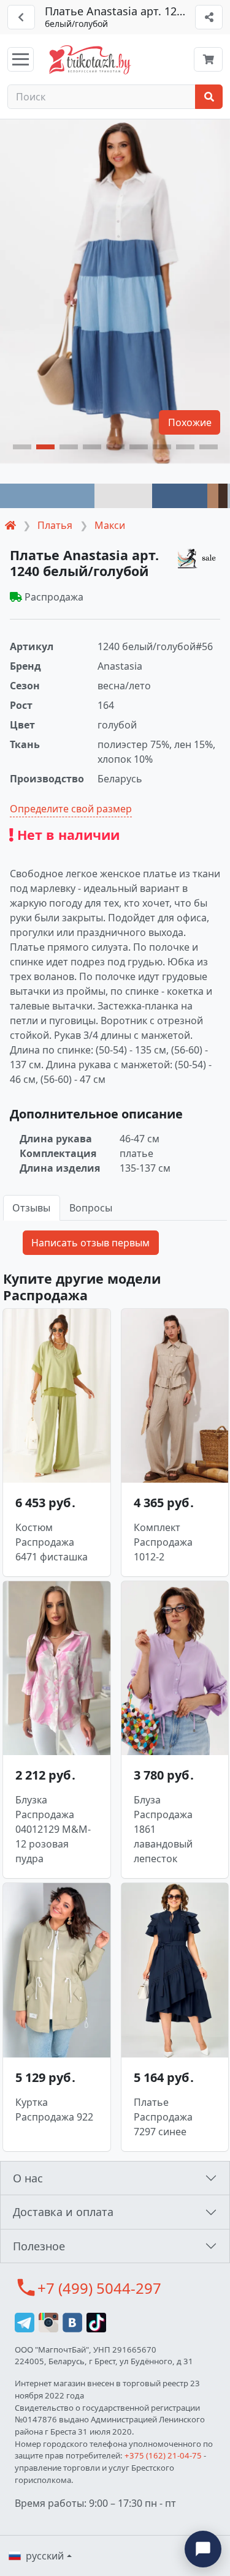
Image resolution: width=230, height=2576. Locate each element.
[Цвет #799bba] (47, 496)
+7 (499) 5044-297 (99, 2288)
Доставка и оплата (63, 2212)
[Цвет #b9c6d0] (229, 496)
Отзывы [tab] (31, 1208)
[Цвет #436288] (180, 496)
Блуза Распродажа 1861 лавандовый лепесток (163, 1829)
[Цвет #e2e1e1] (123, 496)
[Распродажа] (199, 558)
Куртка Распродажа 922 (54, 2110)
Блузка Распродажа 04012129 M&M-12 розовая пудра (53, 1829)
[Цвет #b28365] (213, 496)
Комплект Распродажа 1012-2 (163, 1542)
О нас (28, 2178)
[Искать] (209, 97)
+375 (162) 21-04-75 (163, 2455)
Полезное (39, 2246)
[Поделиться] (209, 17)
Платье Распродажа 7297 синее (163, 2117)
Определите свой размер (71, 809)
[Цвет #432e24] (223, 496)
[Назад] (21, 17)
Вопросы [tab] (91, 1208)
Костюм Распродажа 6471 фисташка (52, 1542)
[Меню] (21, 59)
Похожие (190, 422)
